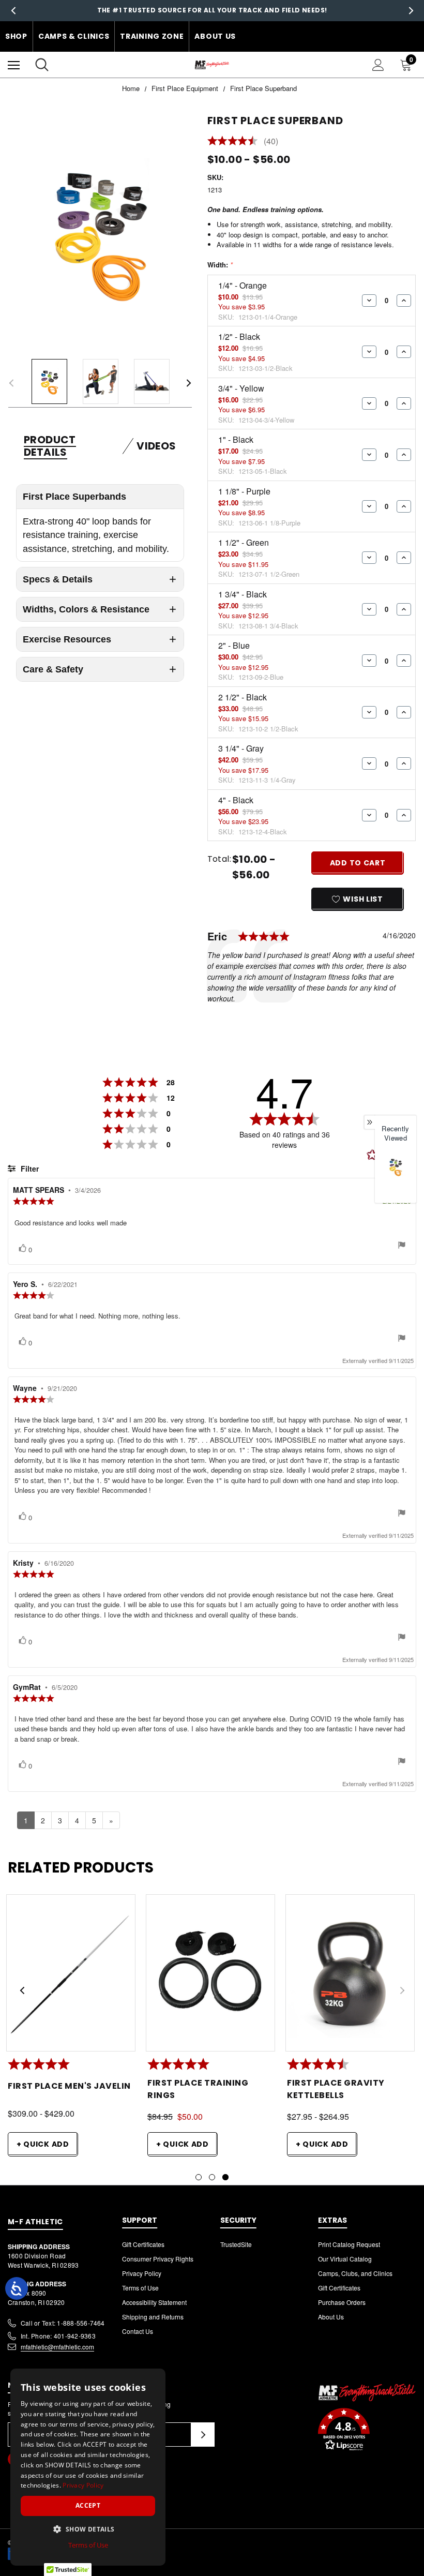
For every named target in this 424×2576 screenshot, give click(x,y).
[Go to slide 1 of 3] (199, 2177)
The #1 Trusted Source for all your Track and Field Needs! (212, 10)
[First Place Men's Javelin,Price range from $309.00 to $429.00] (71, 1976)
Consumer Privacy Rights (158, 2259)
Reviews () (243, 142)
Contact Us (138, 2331)
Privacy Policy (142, 2273)
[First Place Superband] (396, 1167)
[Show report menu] (402, 1246)
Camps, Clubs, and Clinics (355, 2273)
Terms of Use (140, 2288)
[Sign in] (378, 65)
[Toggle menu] (14, 65)
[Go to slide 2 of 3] (212, 2177)
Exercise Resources (67, 639)
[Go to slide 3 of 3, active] (225, 2177)
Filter (29, 1169)
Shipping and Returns (153, 2317)
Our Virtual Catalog (345, 2259)
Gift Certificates (143, 2244)
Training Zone (152, 36)
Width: (220, 265)
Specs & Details (58, 579)
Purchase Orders (342, 2302)
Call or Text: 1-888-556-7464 (63, 2323)
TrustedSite (236, 2244)
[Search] (42, 65)
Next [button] (411, 11)
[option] (396, 1176)
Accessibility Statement (154, 2302)
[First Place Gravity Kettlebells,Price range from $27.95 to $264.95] (350, 1976)
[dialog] (88, 2467)
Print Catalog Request (349, 2244)
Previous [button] (13, 11)
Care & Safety (53, 669)
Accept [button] (88, 2505)
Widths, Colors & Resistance (86, 609)
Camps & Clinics (74, 36)
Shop (16, 36)
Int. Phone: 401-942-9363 (58, 2336)
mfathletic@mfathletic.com (57, 2347)
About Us (215, 36)
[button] (367, 2431)
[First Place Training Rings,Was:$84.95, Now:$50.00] (210, 1976)
